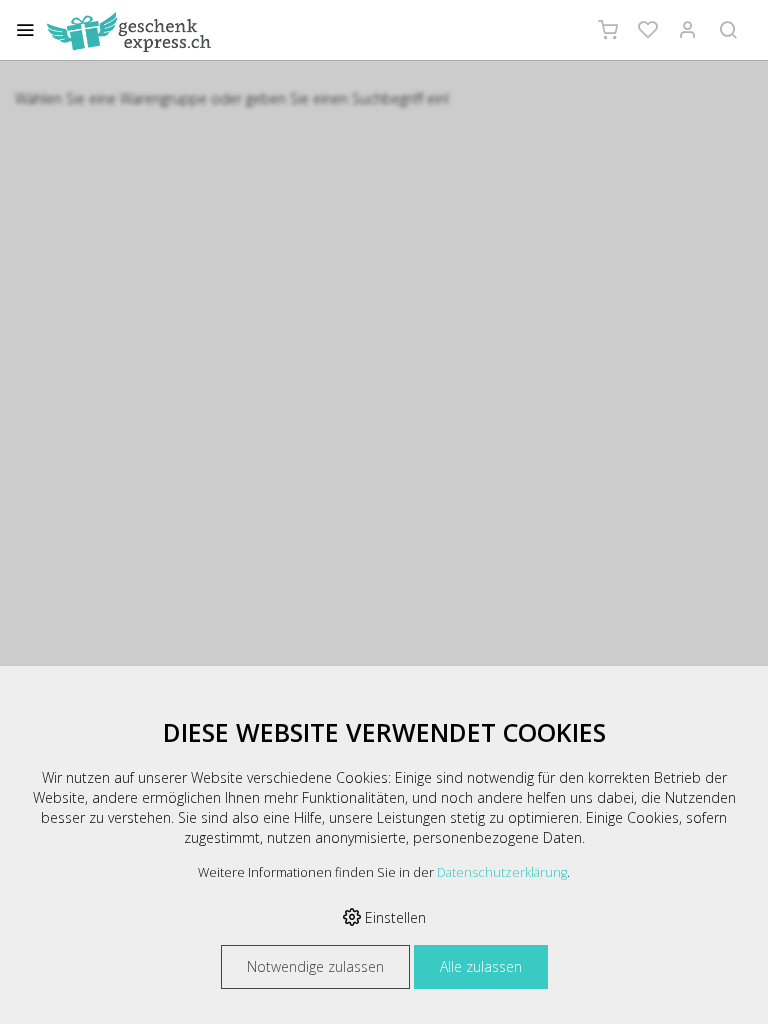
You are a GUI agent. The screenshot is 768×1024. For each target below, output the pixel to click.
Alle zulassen (481, 966)
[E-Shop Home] (129, 32)
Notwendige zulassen (315, 966)
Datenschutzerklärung (502, 872)
